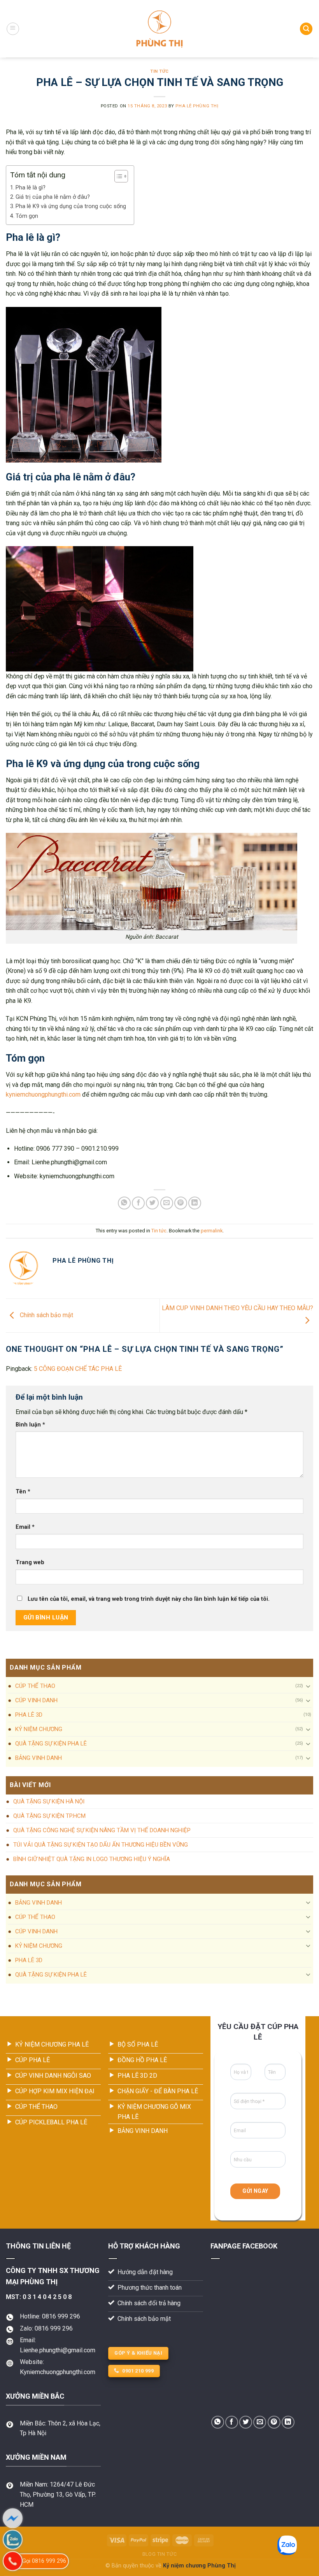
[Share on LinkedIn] (195, 1203)
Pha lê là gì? (31, 188)
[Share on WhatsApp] (124, 1203)
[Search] (306, 29)
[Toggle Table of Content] (117, 176)
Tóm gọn (27, 216)
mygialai (94, 2566)
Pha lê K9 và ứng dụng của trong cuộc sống (71, 206)
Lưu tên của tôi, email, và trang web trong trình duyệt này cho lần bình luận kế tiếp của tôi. (149, 1599)
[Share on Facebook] (138, 1203)
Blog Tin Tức (159, 2554)
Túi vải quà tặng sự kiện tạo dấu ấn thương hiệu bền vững (101, 1845)
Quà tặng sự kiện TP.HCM (49, 1816)
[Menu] (13, 29)
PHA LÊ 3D (29, 1715)
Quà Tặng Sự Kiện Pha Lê (51, 1744)
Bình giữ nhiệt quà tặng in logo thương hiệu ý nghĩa (92, 1859)
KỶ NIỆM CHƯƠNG (39, 1729)
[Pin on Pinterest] (181, 1203)
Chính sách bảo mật (46, 1315)
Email (25, 1527)
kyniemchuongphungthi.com (43, 1094)
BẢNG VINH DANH (39, 1758)
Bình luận (30, 1425)
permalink (212, 1231)
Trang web (30, 1562)
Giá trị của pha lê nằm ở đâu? (53, 197)
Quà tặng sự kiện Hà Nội (49, 1801)
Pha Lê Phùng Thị (197, 106)
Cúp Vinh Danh (36, 1700)
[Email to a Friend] (167, 1203)
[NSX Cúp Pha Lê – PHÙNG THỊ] (160, 29)
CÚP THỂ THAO (35, 1686)
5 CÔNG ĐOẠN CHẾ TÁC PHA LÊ (78, 1369)
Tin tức (159, 71)
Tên (23, 1492)
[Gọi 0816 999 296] (13, 2561)
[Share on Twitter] (152, 1203)
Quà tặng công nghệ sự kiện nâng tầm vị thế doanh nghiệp (102, 1830)
